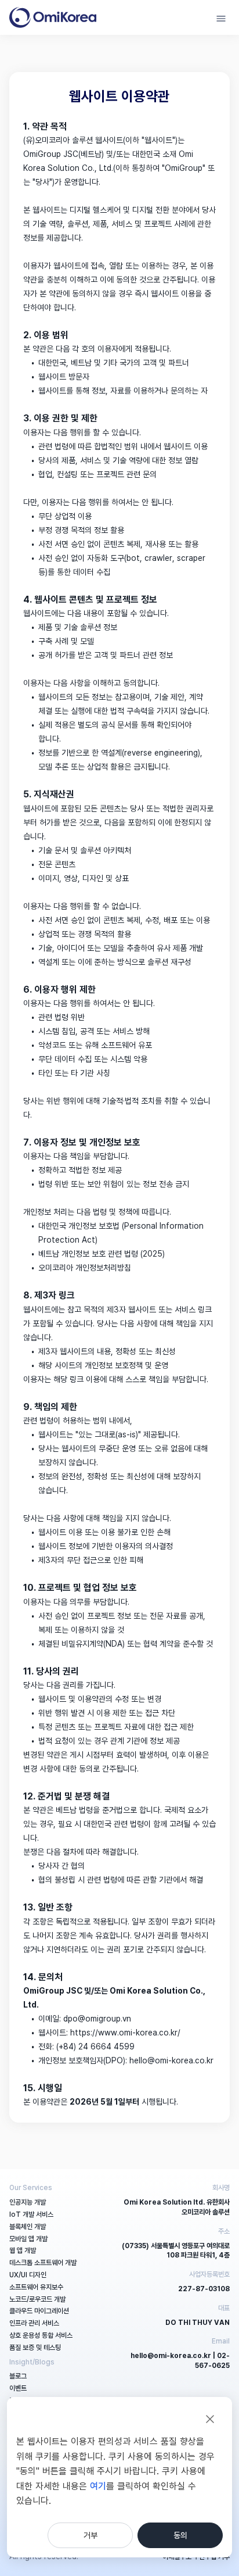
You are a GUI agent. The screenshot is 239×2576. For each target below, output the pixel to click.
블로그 (18, 2376)
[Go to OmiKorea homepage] (53, 17)
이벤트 (18, 2388)
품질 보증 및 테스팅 (35, 2348)
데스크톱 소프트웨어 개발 (43, 2263)
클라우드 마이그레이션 (39, 2311)
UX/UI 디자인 (28, 2275)
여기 (98, 2486)
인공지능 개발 (28, 2202)
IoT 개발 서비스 (31, 2214)
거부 (90, 2535)
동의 (180, 2535)
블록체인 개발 (28, 2227)
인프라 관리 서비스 (34, 2323)
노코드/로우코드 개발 (37, 2299)
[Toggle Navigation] (221, 17)
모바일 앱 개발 (28, 2239)
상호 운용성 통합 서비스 (41, 2335)
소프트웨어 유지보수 (36, 2287)
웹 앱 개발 (23, 2251)
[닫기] (210, 2419)
